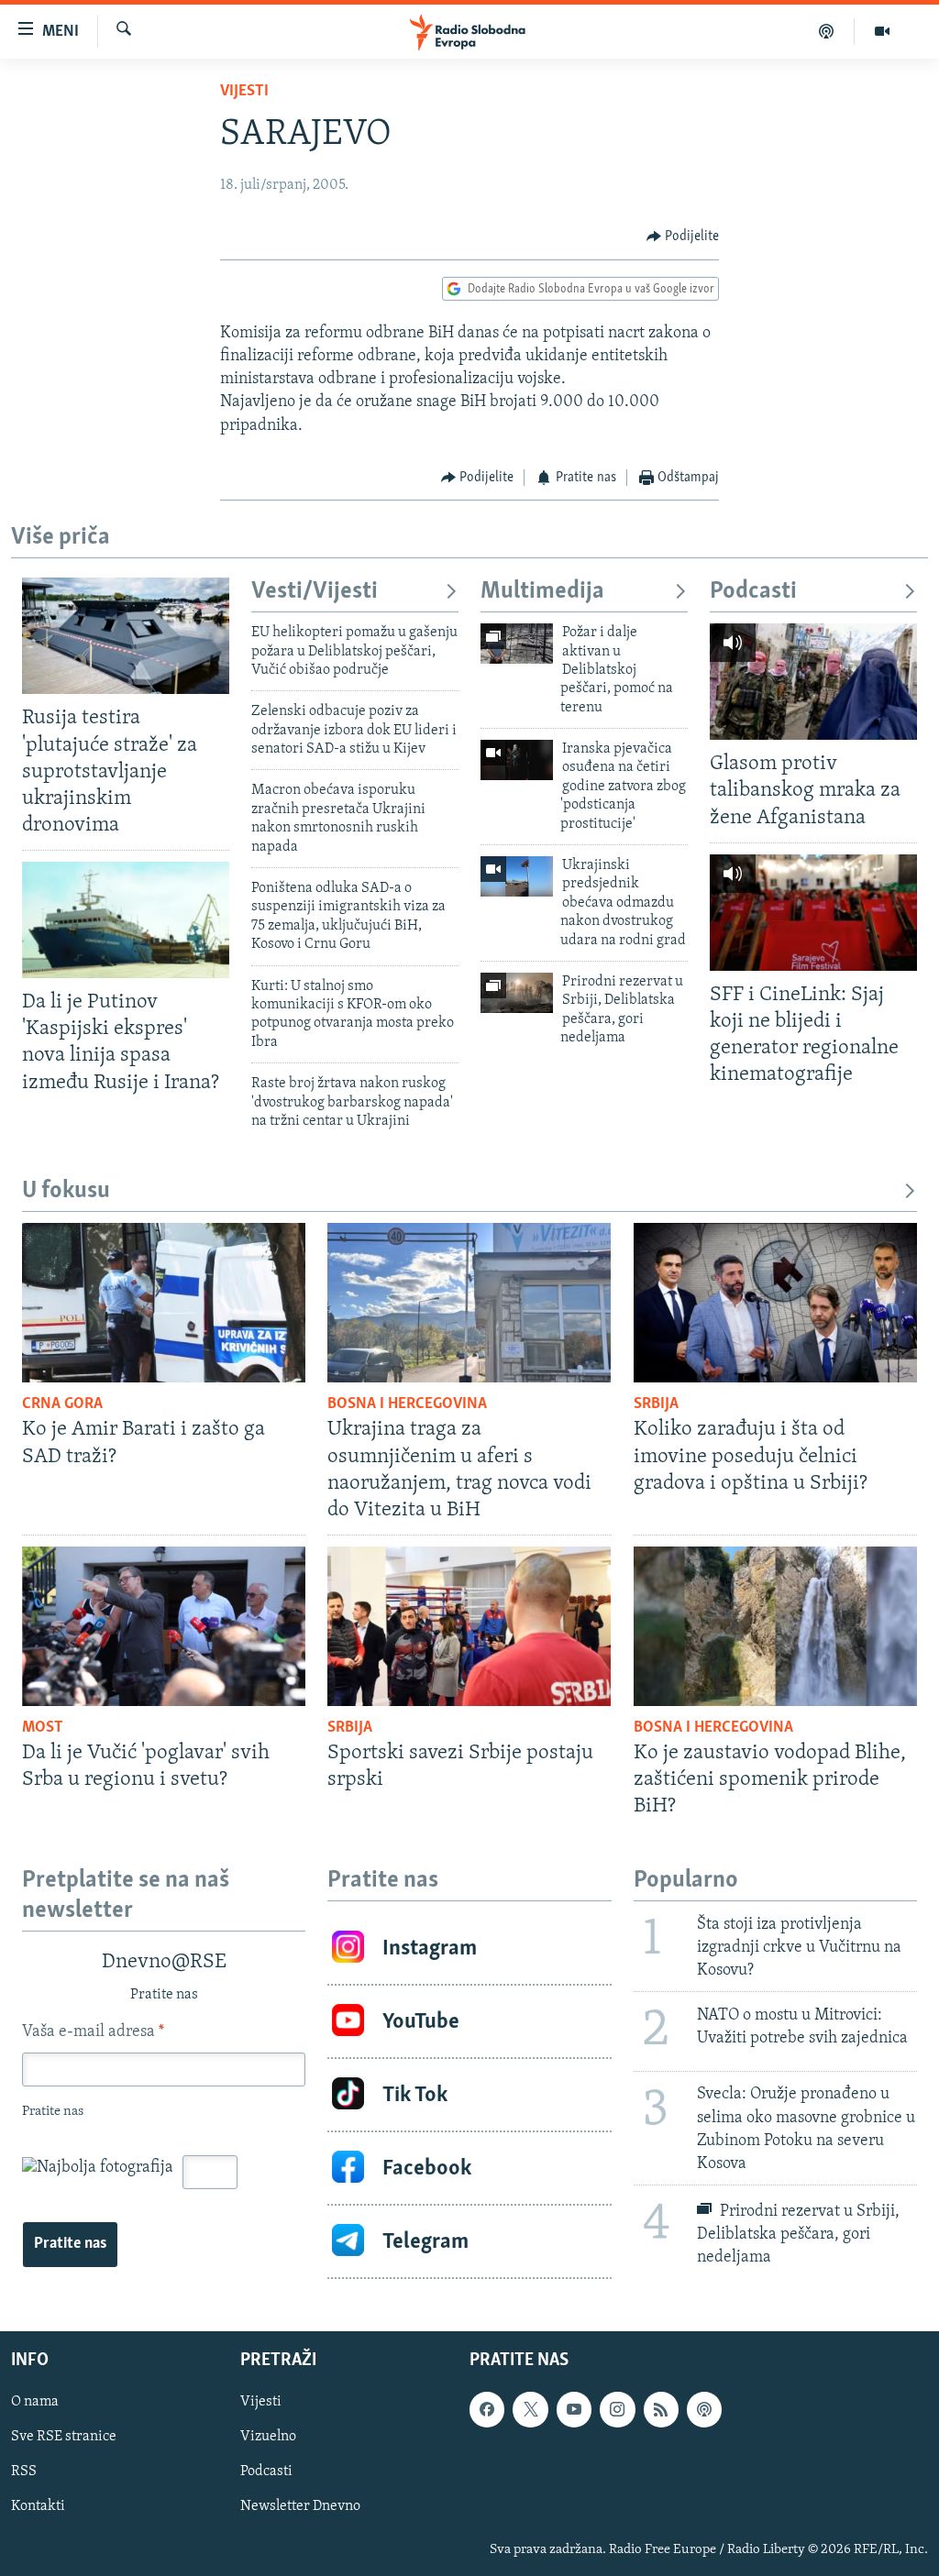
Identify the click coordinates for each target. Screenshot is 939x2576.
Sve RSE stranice (64, 2438)
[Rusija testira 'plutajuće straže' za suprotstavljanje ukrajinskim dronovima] (126, 636)
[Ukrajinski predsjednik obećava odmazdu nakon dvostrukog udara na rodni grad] (517, 876)
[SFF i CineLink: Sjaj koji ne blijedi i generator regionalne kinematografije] (813, 913)
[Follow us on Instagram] (617, 2409)
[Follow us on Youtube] (574, 2409)
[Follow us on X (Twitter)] (530, 2409)
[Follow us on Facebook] (487, 2409)
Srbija (656, 1404)
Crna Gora (62, 1404)
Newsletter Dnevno (300, 2507)
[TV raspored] (704, 2409)
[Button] (683, 237)
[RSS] (661, 2409)
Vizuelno (268, 2438)
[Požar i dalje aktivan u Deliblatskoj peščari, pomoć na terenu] (517, 644)
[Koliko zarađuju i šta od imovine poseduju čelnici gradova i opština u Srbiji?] (775, 1303)
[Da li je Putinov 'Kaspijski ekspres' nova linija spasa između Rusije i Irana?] (126, 920)
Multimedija (542, 592)
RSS (24, 2472)
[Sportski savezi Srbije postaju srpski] (469, 1626)
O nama (35, 2402)
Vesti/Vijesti (315, 592)
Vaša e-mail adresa (93, 2032)
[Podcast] (827, 31)
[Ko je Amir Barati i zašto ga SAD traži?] (164, 1303)
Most (43, 1728)
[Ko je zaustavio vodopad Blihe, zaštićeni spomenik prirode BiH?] (775, 1626)
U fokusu (66, 1191)
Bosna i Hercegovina (407, 1404)
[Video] (882, 31)
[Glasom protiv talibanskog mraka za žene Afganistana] (813, 682)
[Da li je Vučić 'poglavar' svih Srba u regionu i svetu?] (164, 1626)
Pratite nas (70, 2244)
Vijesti (244, 92)
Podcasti (753, 592)
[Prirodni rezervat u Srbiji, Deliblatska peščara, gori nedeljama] (517, 993)
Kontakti (38, 2507)
